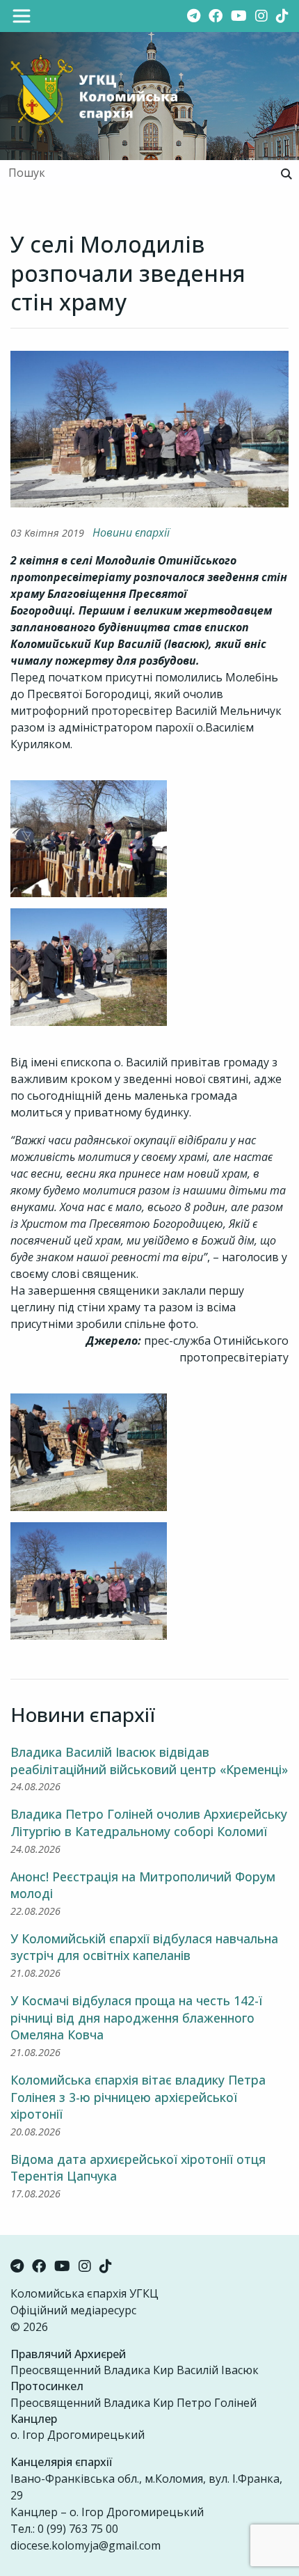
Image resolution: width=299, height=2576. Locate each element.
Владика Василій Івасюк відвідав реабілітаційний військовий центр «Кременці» (149, 1761)
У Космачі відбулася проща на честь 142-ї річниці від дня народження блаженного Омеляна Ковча (136, 2017)
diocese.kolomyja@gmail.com (86, 2545)
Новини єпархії (131, 532)
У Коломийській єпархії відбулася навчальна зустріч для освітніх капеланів (144, 1947)
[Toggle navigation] (22, 16)
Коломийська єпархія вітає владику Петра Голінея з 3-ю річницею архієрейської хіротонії (138, 2097)
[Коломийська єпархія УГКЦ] (94, 95)
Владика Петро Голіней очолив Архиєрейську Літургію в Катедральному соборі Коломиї (149, 1823)
